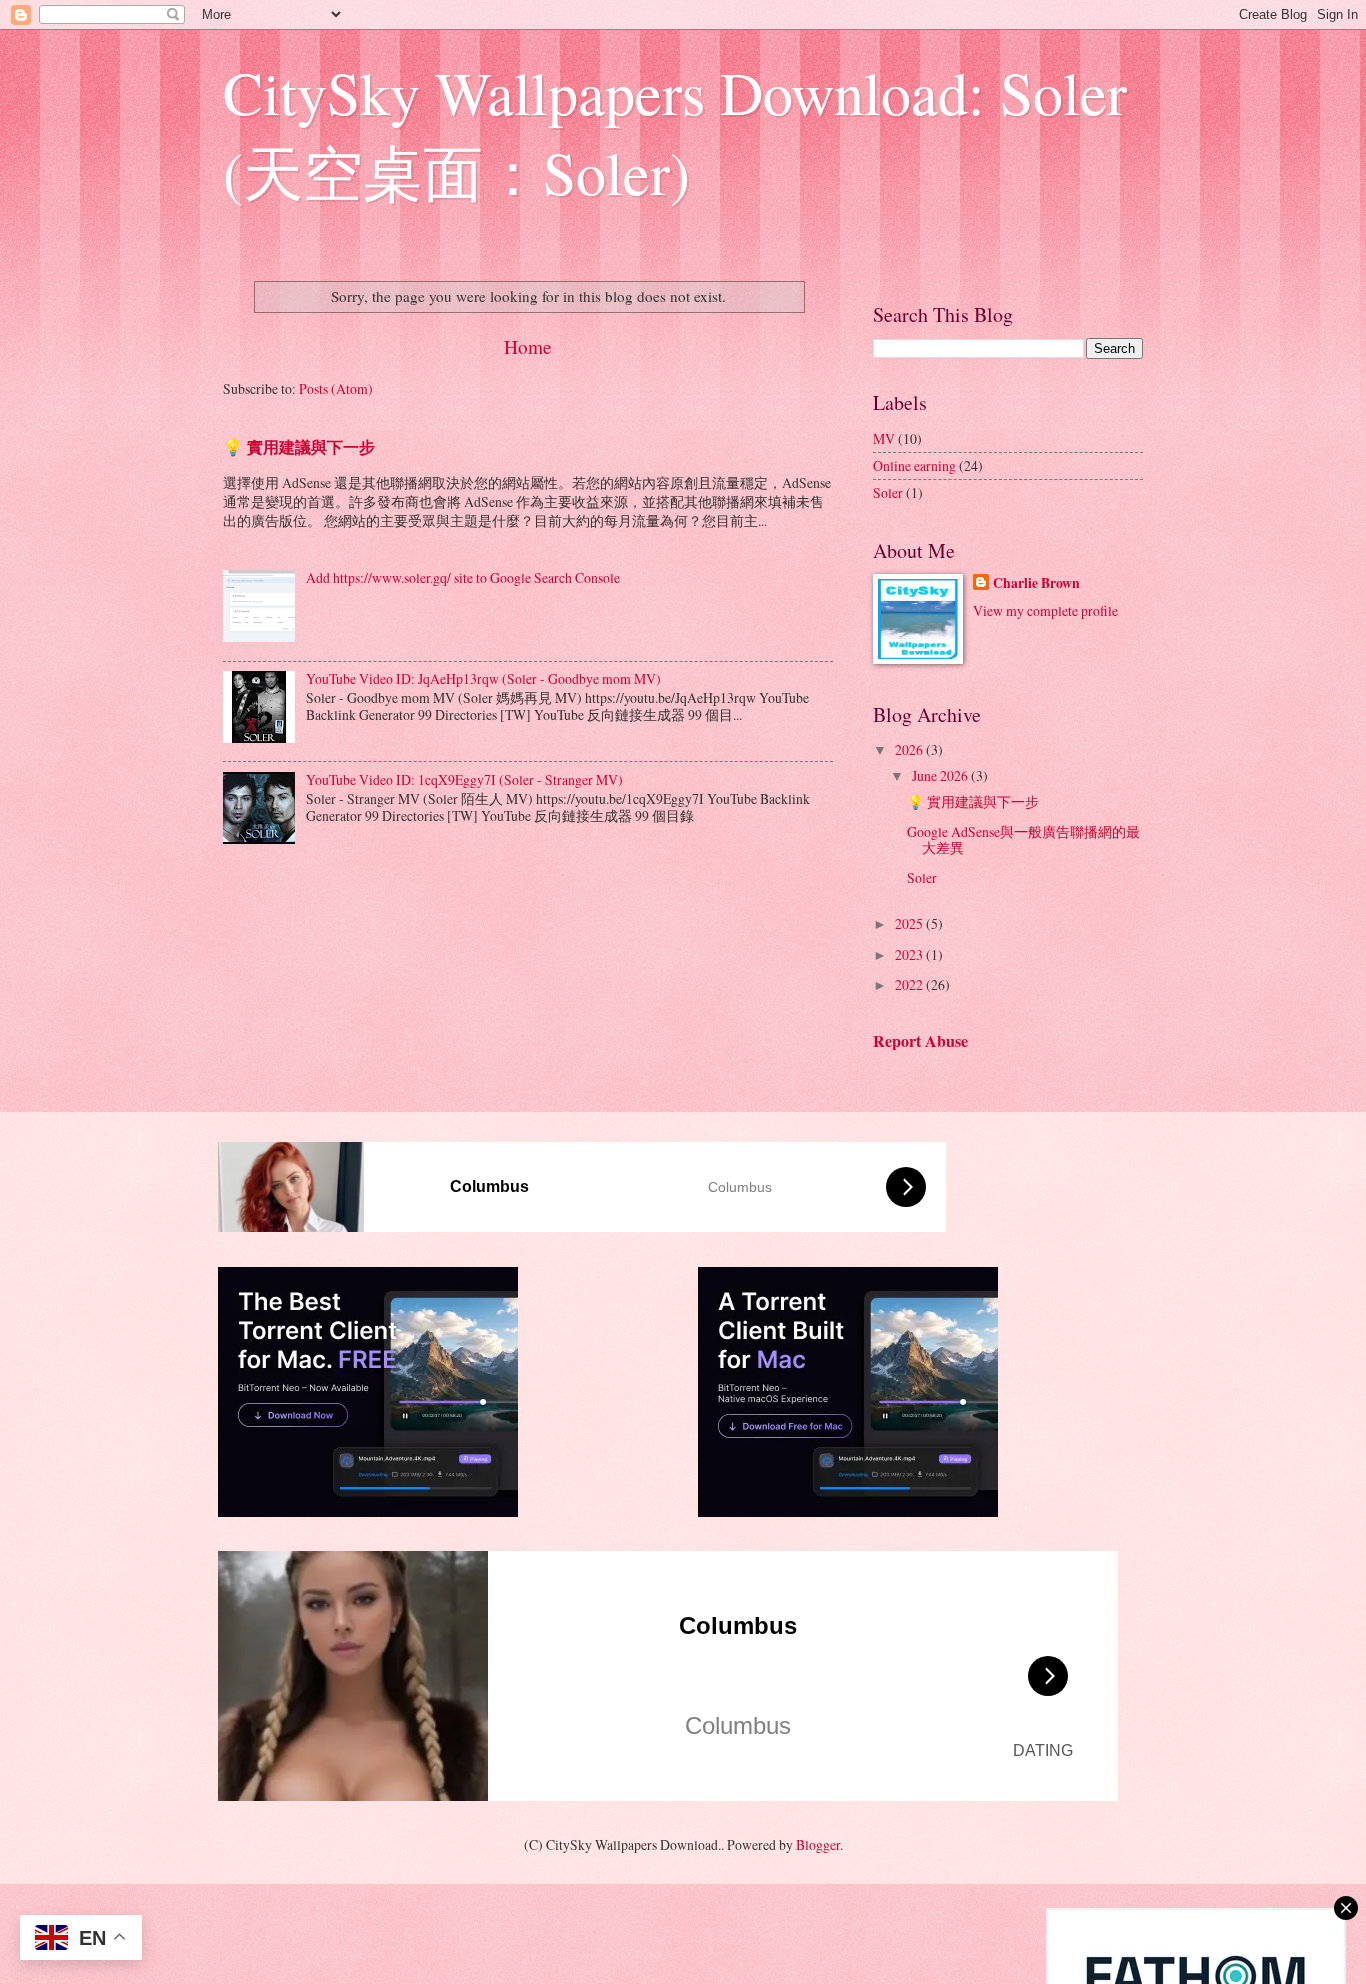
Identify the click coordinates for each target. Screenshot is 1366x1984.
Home (528, 346)
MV (884, 438)
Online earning (914, 465)
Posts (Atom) (336, 388)
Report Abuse (920, 1041)
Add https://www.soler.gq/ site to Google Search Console (463, 577)
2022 (910, 984)
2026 (910, 749)
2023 (910, 954)
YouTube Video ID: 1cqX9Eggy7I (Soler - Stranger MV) (464, 779)
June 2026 (941, 775)
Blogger (818, 1844)
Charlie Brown (1036, 583)
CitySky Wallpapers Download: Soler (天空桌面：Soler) (675, 132)
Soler (888, 492)
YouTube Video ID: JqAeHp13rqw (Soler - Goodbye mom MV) (483, 678)
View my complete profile (1045, 610)
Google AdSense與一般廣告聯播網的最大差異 (1023, 840)
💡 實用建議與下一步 (299, 447)
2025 (910, 923)
